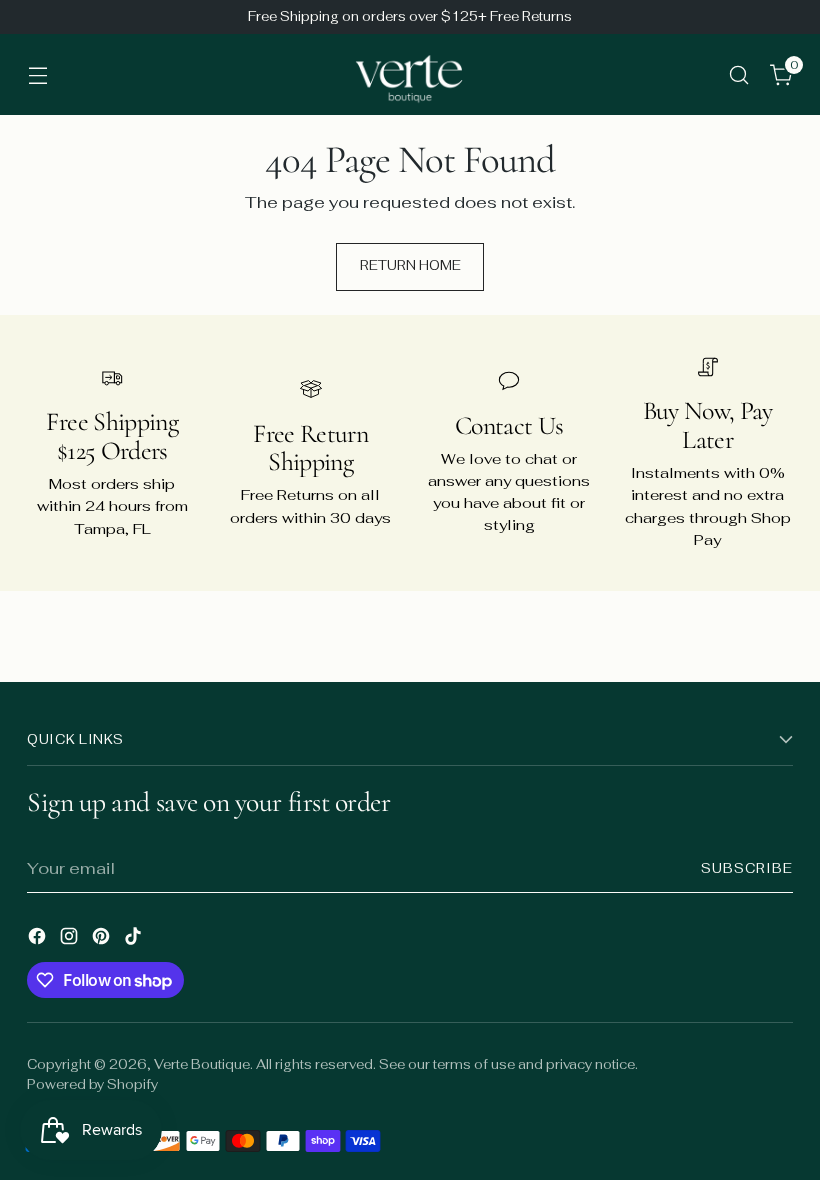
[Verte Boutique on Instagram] (71, 939)
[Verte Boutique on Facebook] (39, 939)
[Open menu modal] (37, 74)
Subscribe (747, 868)
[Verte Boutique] (410, 74)
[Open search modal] (739, 74)
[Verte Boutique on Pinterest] (103, 939)
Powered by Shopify (92, 1084)
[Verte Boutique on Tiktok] (135, 939)
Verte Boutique (202, 1064)
